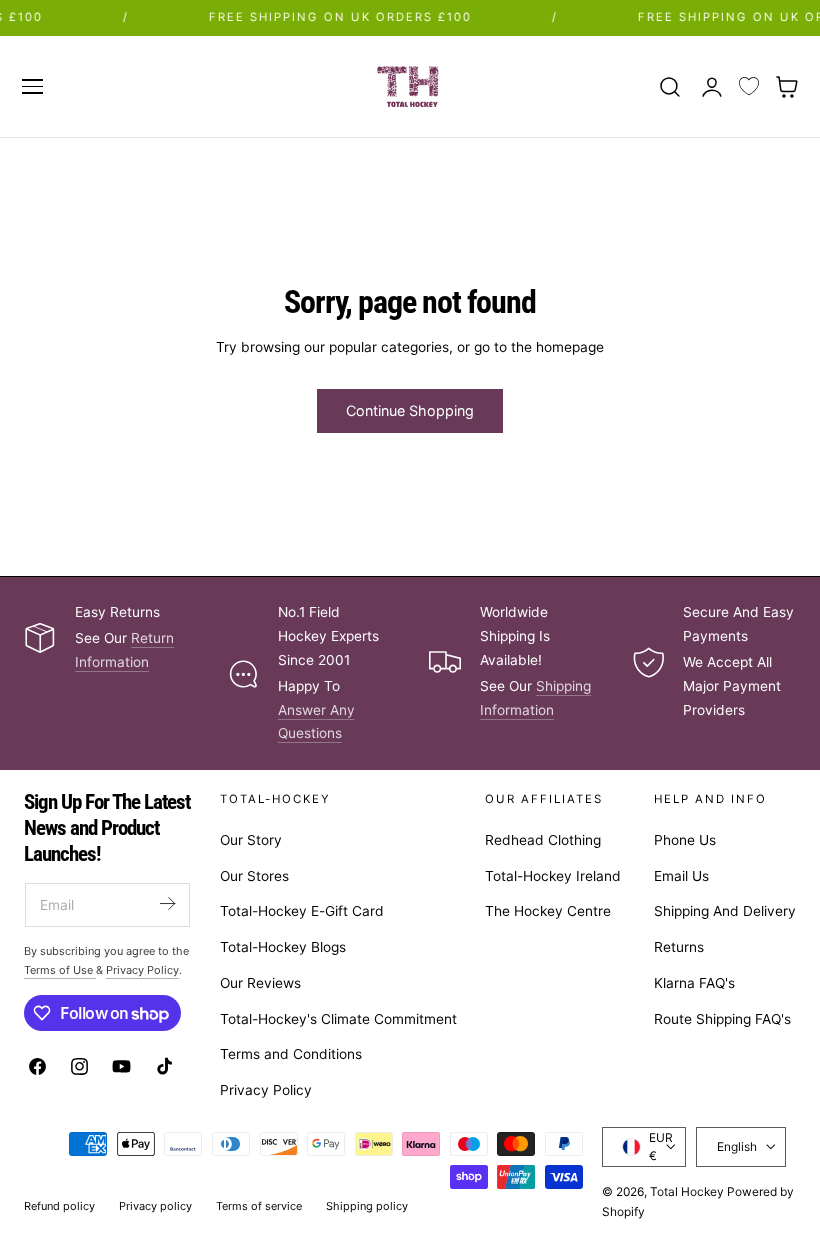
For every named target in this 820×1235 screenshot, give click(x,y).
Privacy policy (155, 1206)
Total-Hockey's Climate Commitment (338, 1019)
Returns (679, 947)
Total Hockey (687, 1191)
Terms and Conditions (291, 1055)
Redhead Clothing (543, 840)
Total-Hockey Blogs (283, 947)
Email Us (681, 876)
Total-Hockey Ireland (553, 876)
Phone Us (685, 840)
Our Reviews (260, 983)
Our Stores (254, 876)
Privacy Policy (266, 1090)
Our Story (251, 840)
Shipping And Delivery (725, 912)
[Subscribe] (167, 903)
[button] (32, 86)
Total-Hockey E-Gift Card (302, 912)
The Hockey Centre (548, 912)
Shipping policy (367, 1206)
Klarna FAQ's (694, 983)
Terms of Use (60, 970)
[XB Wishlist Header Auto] (749, 87)
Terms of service (259, 1206)
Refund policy (59, 1206)
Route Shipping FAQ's (722, 1019)
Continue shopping (410, 410)
